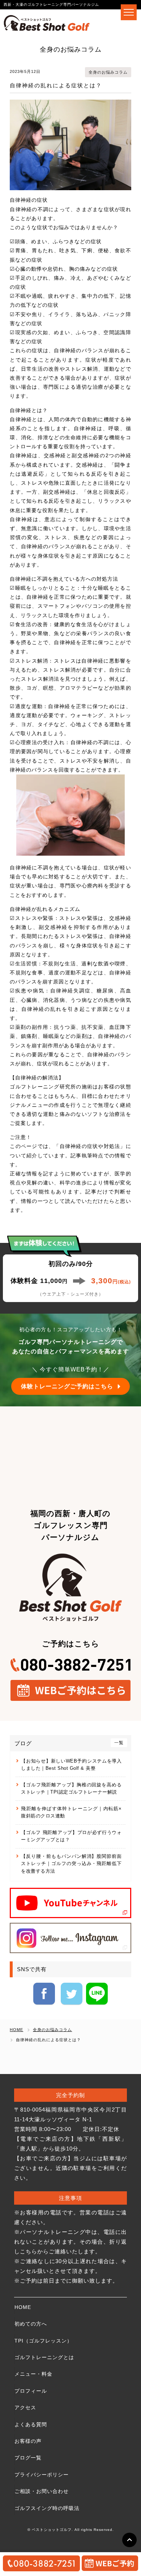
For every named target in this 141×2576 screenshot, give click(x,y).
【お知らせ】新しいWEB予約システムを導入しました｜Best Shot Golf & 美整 (71, 1765)
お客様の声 (28, 2441)
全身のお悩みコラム (108, 72)
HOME (23, 2307)
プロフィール (31, 2391)
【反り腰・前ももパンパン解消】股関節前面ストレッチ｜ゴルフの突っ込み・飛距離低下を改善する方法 (71, 1864)
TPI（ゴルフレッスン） (43, 2341)
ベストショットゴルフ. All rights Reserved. (73, 2530)
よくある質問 (31, 2424)
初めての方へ (31, 2324)
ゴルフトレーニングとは (44, 2357)
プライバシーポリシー (42, 2475)
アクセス (25, 2407)
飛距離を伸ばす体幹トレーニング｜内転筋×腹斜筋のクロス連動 (71, 1812)
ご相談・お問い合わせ (42, 2491)
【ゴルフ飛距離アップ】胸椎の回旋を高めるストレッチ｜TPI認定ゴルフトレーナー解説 (71, 1788)
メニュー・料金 (33, 2374)
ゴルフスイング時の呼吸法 (47, 2508)
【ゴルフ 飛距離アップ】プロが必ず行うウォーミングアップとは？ (71, 1836)
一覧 (119, 1743)
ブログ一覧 (28, 2458)
